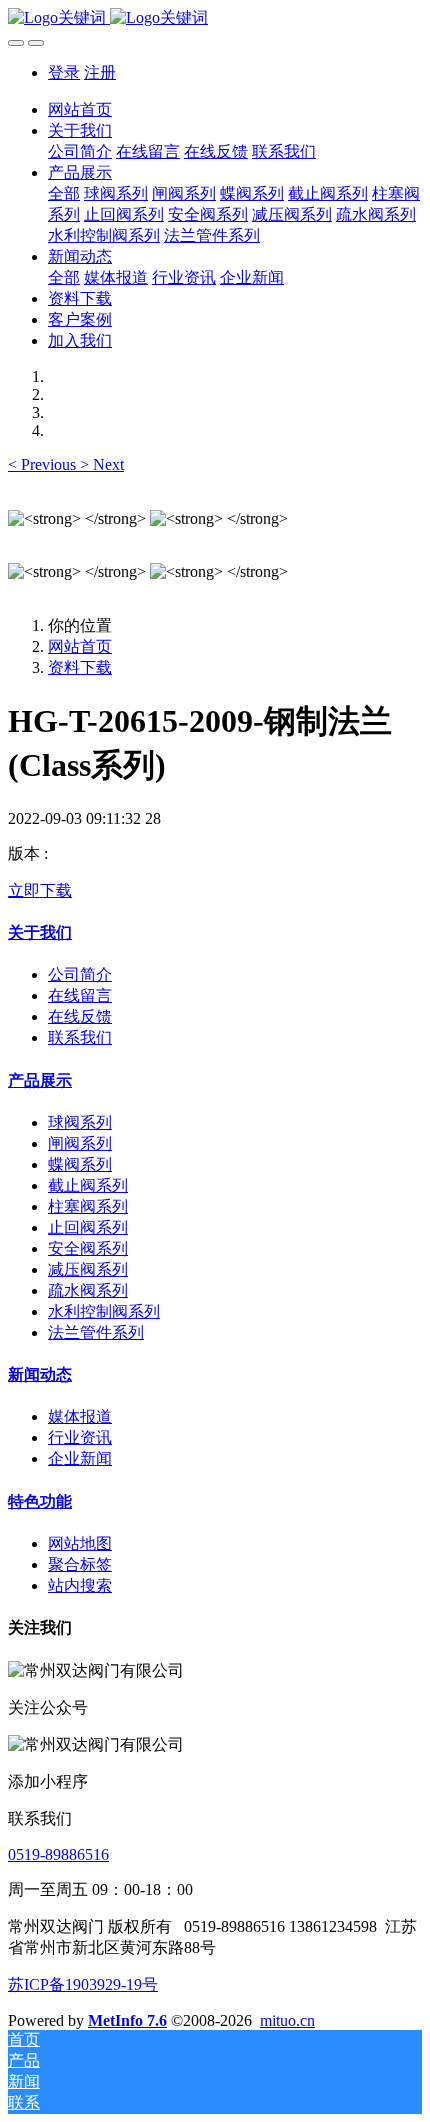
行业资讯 (80, 1437)
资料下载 (80, 667)
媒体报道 (80, 1416)
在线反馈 (80, 1016)
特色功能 (40, 1501)
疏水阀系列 (88, 1290)
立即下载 (40, 890)
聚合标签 (80, 1564)
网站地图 (80, 1543)
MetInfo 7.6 (127, 2020)
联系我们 (80, 1037)
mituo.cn (287, 2020)
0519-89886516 (58, 1854)
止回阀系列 (88, 1227)
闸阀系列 (80, 1143)
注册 (100, 72)
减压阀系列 (88, 1269)
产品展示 (40, 1080)
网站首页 (80, 109)
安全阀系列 (88, 1248)
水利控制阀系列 (104, 1311)
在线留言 (80, 995)
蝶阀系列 (80, 1164)
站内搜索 (80, 1585)
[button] (44, 464)
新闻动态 (40, 1374)
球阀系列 (80, 1122)
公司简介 (80, 974)
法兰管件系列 (96, 1332)
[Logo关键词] (215, 18)
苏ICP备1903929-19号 (83, 1984)
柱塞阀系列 (88, 1206)
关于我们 (40, 932)
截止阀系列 (88, 1185)
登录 (64, 72)
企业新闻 (80, 1458)
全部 (64, 193)
